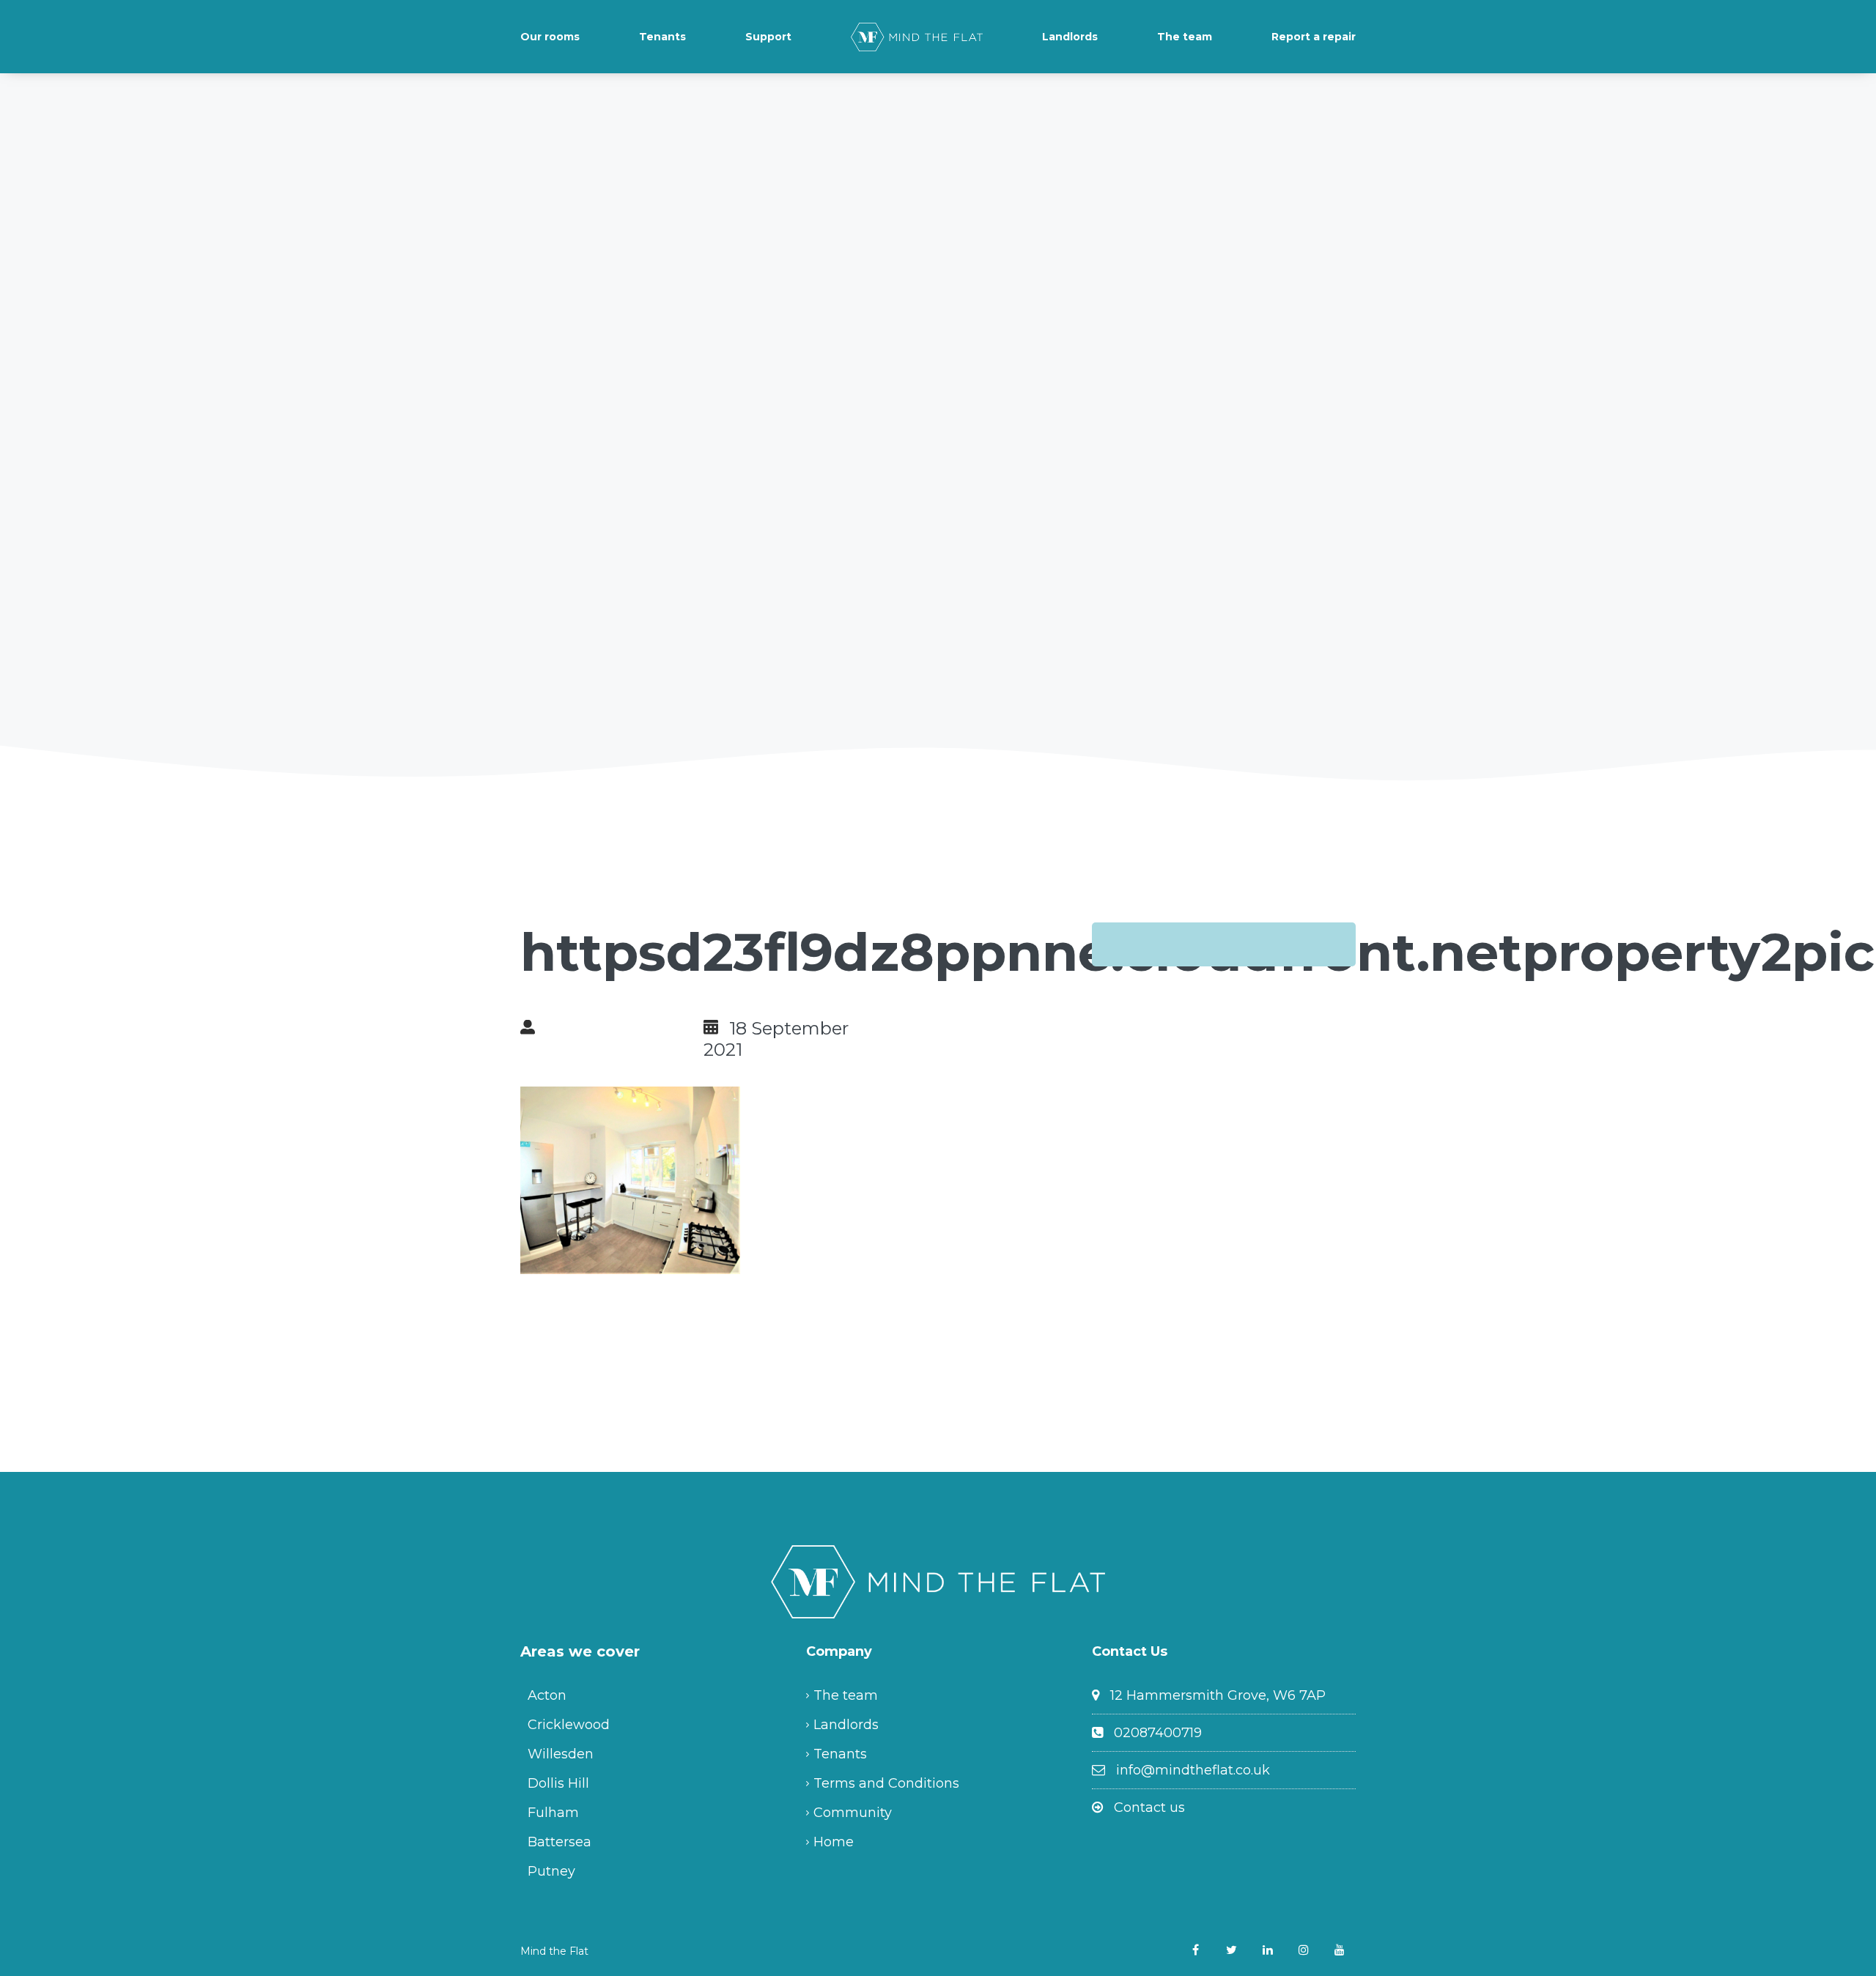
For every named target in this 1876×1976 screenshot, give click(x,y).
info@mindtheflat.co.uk (1193, 1770)
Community (853, 1813)
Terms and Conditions (886, 1783)
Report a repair (1314, 37)
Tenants (662, 37)
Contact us (1149, 1807)
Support (768, 37)
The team (1185, 37)
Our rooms (550, 37)
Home (834, 1842)
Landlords (1070, 37)
